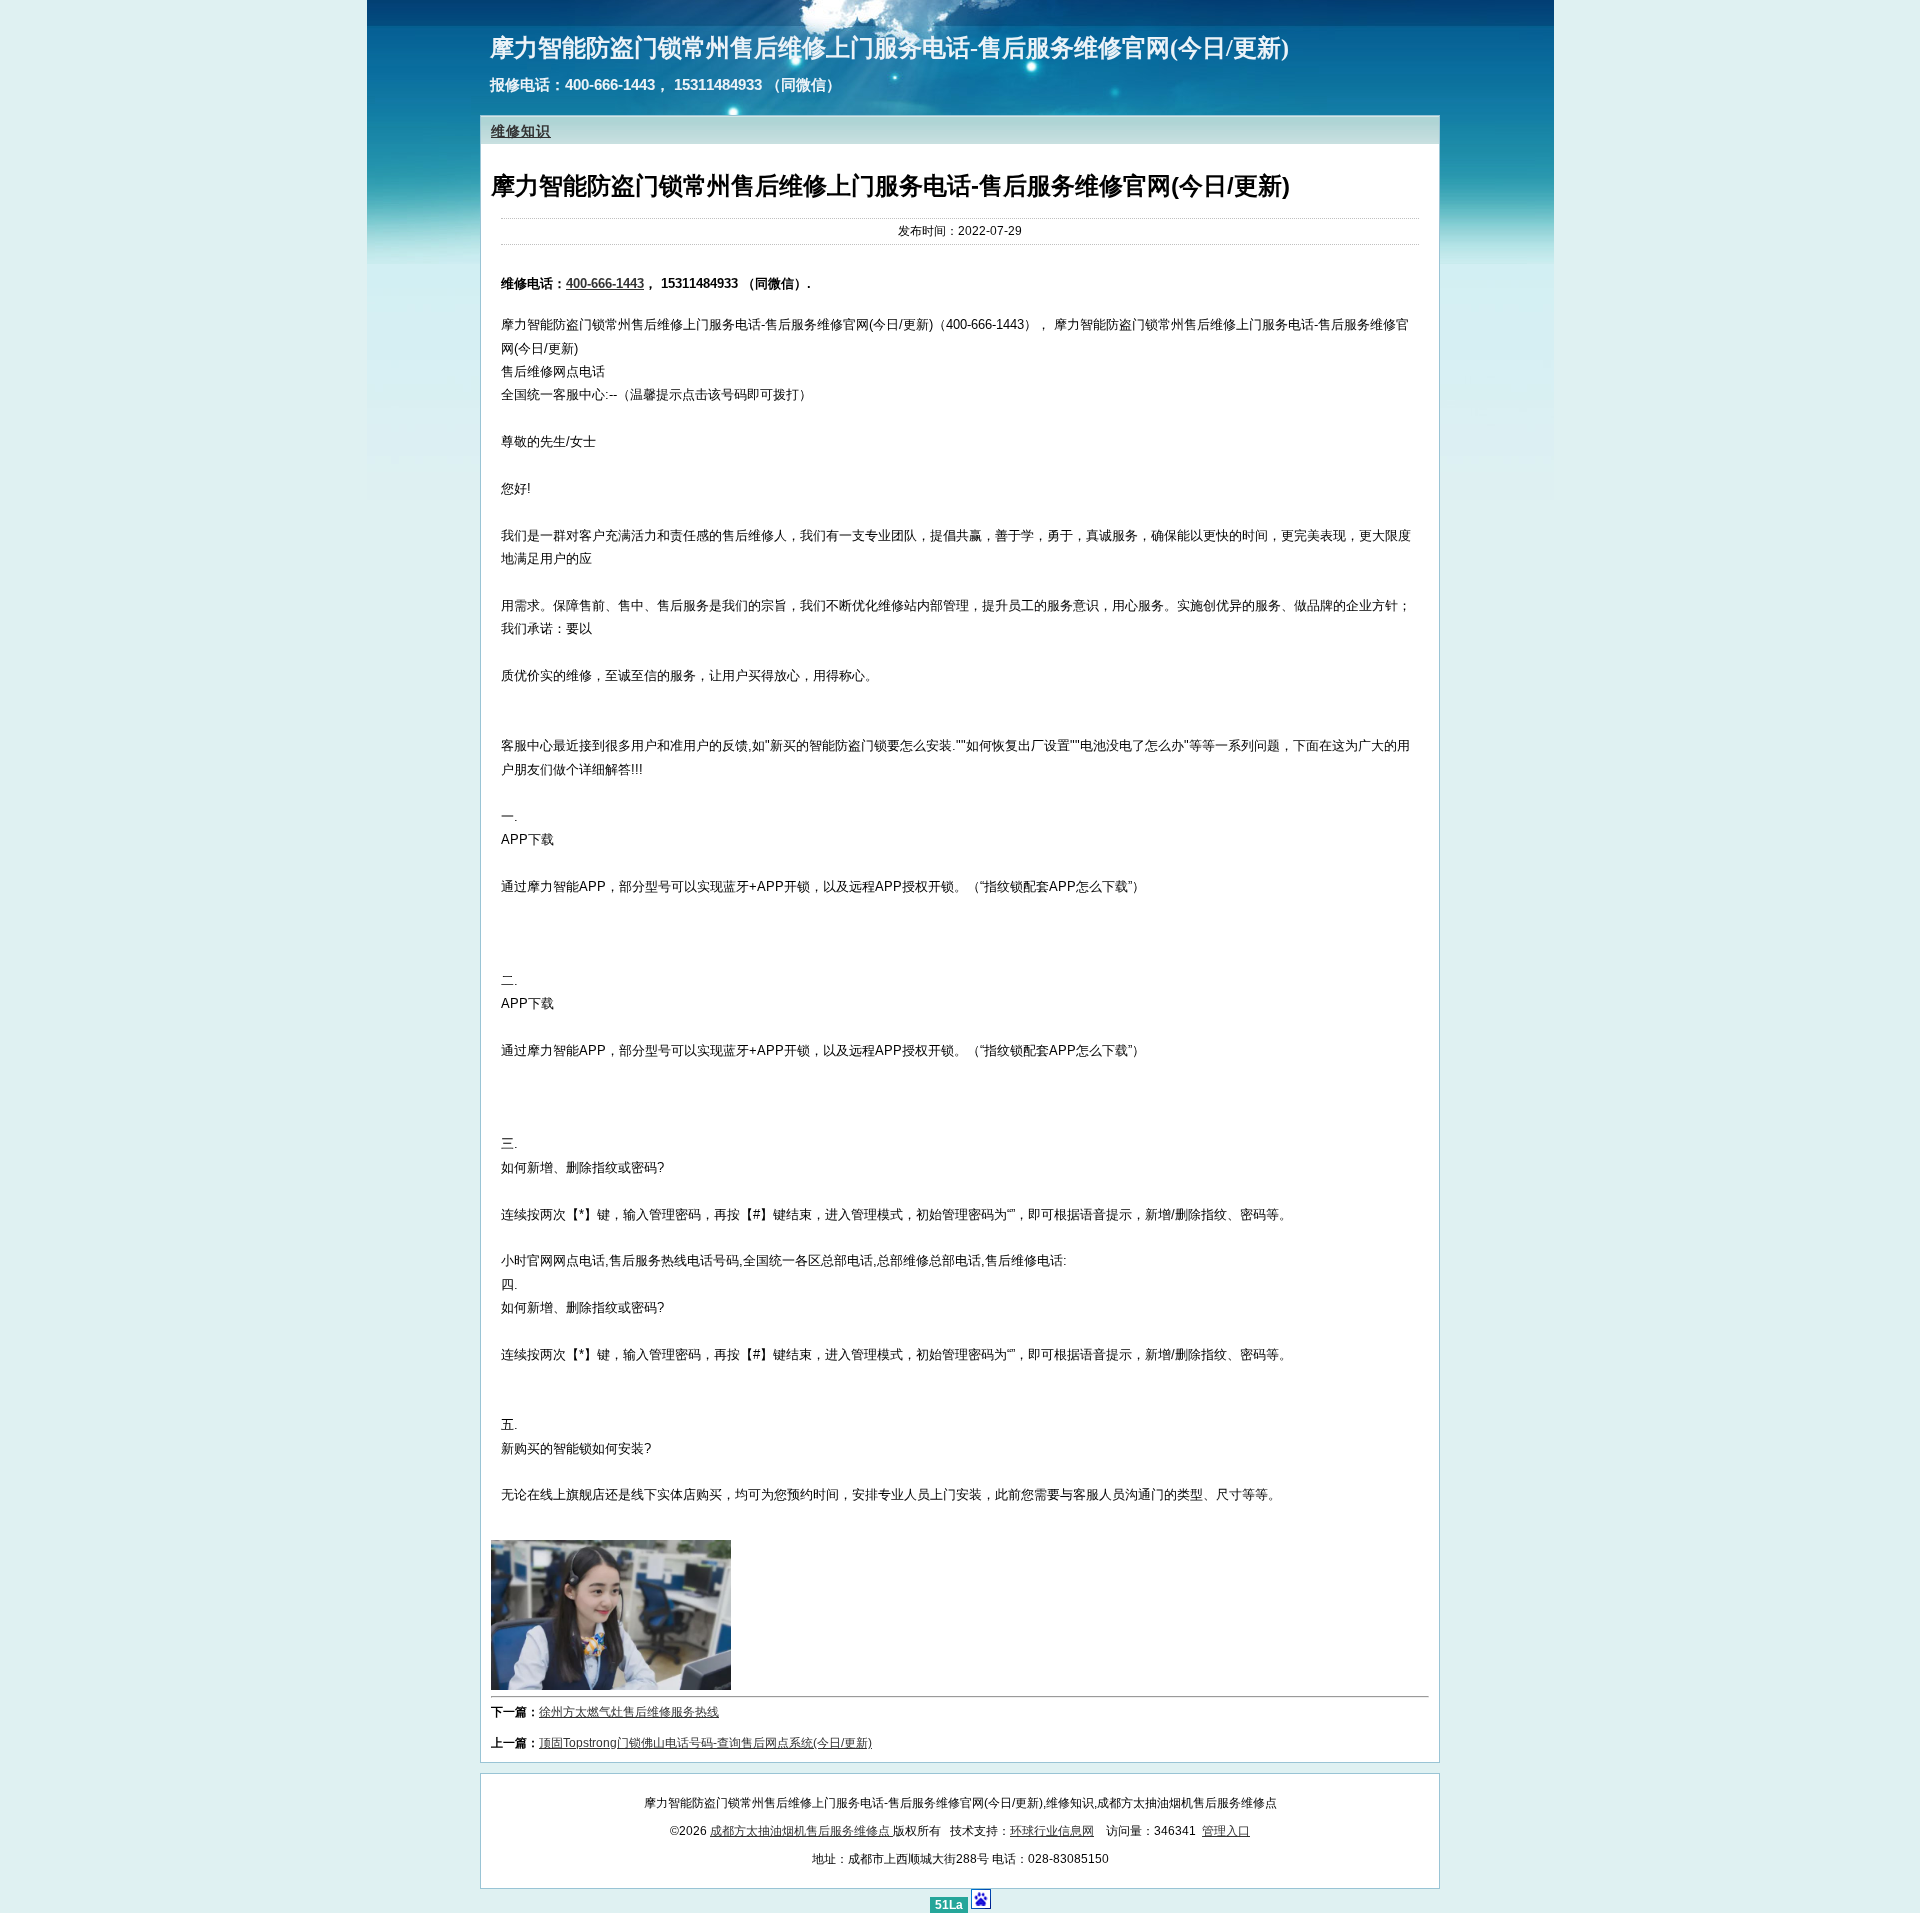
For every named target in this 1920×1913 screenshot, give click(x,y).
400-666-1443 (605, 283)
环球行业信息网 (1052, 1831)
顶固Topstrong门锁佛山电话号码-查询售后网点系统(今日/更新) (705, 1743)
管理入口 (1226, 1831)
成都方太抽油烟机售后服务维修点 (801, 1831)
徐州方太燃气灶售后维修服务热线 (629, 1712)
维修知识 (521, 131)
